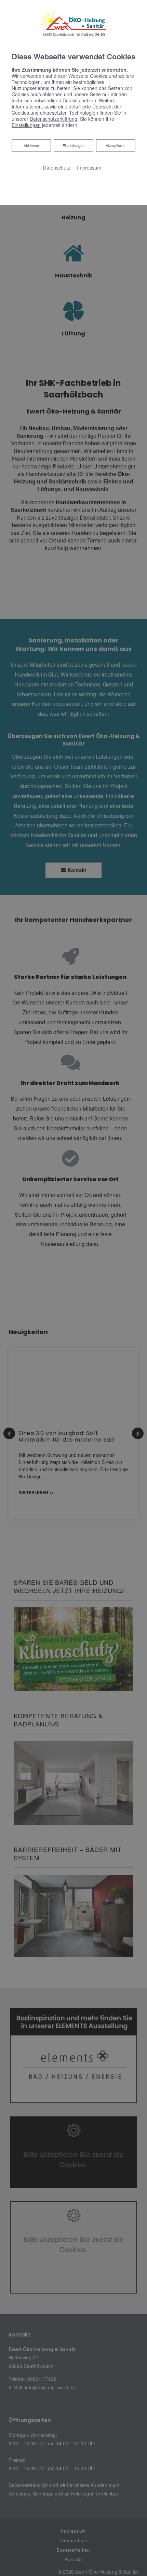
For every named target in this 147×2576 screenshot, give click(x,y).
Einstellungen (73, 145)
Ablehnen (31, 145)
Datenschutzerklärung (54, 119)
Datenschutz (56, 167)
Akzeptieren (116, 145)
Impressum (89, 167)
